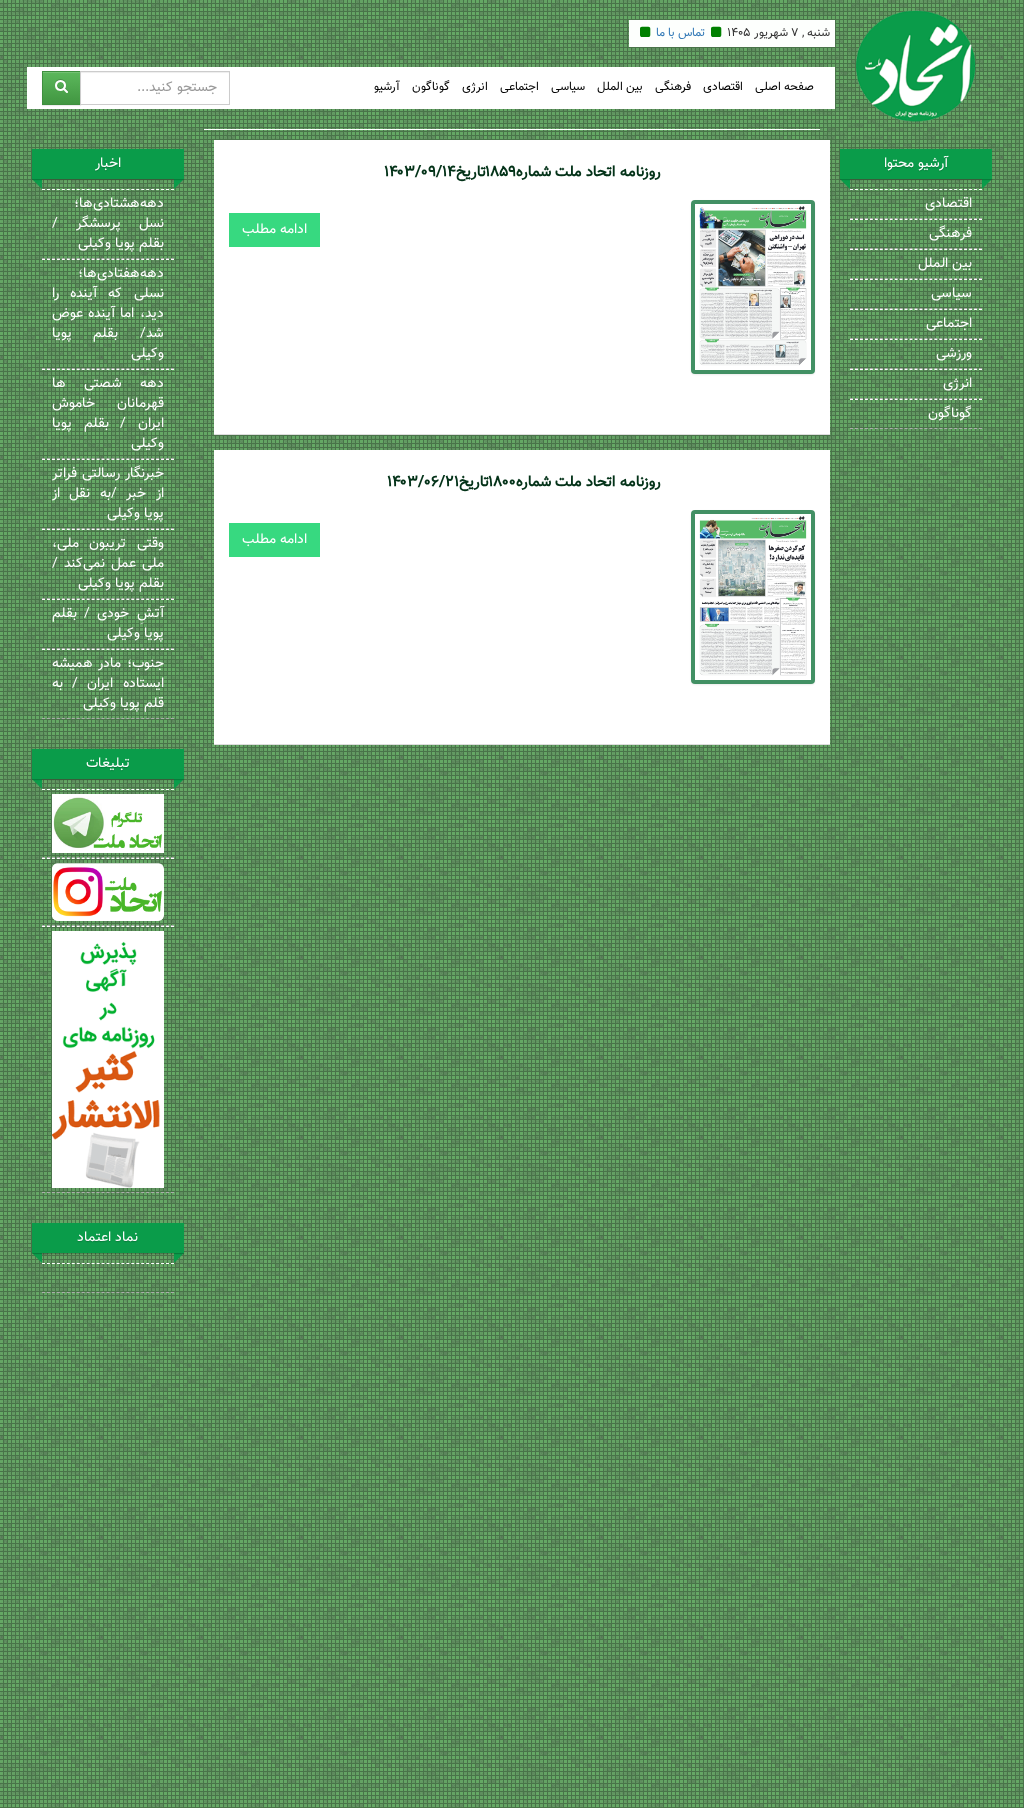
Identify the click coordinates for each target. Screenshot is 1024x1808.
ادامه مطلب (274, 230)
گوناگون (431, 87)
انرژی (475, 87)
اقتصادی (723, 87)
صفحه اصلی (784, 87)
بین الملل (620, 87)
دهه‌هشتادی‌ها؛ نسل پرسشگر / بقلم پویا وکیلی (108, 224)
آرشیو (387, 87)
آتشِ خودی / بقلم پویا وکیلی (108, 624)
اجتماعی (519, 87)
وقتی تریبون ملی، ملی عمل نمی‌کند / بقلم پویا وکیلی (108, 564)
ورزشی (954, 354)
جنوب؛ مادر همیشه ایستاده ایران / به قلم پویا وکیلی (108, 684)
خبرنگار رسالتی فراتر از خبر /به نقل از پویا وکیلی (108, 494)
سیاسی (568, 87)
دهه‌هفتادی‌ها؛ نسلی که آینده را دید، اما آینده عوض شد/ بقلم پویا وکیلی (108, 314)
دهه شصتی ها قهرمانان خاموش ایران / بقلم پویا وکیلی (108, 414)
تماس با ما (680, 33)
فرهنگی (673, 87)
